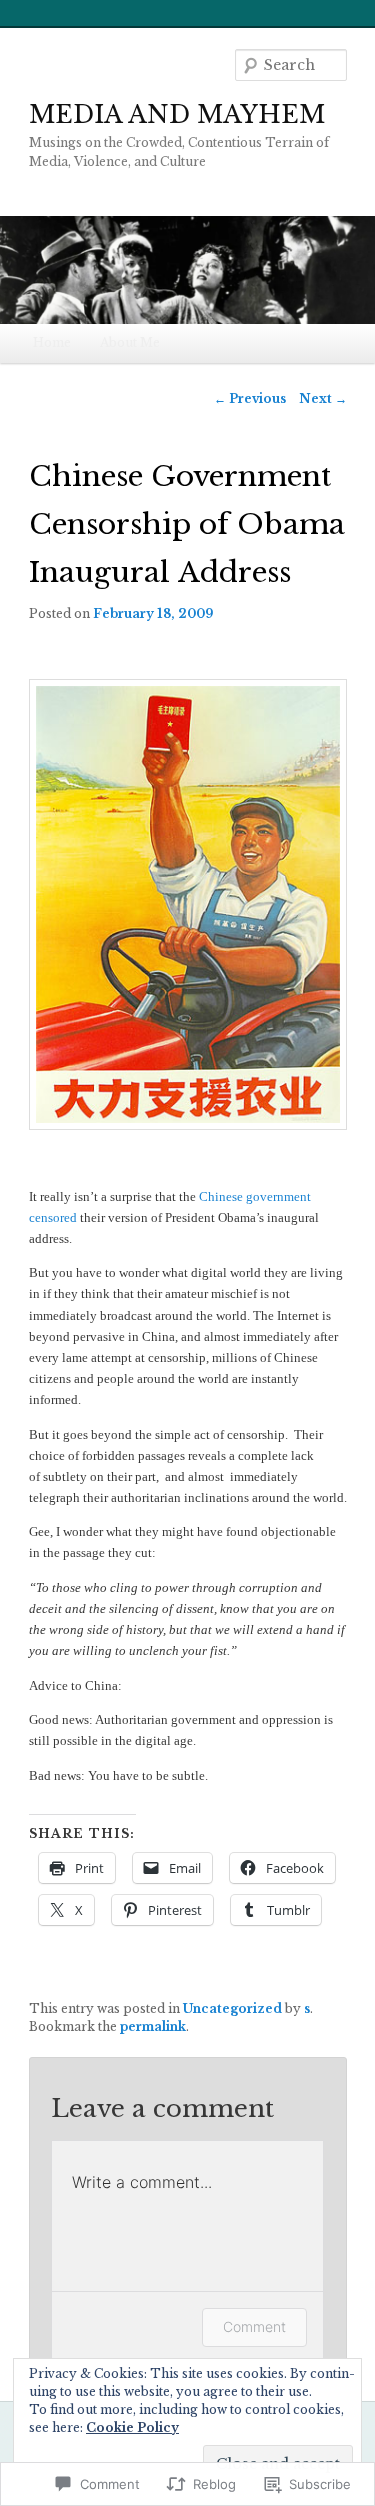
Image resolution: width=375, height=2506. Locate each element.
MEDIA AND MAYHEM (177, 114)
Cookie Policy (132, 2427)
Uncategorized (232, 2008)
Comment (254, 2326)
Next (323, 398)
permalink (153, 2026)
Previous (250, 398)
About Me (130, 342)
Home (52, 342)
